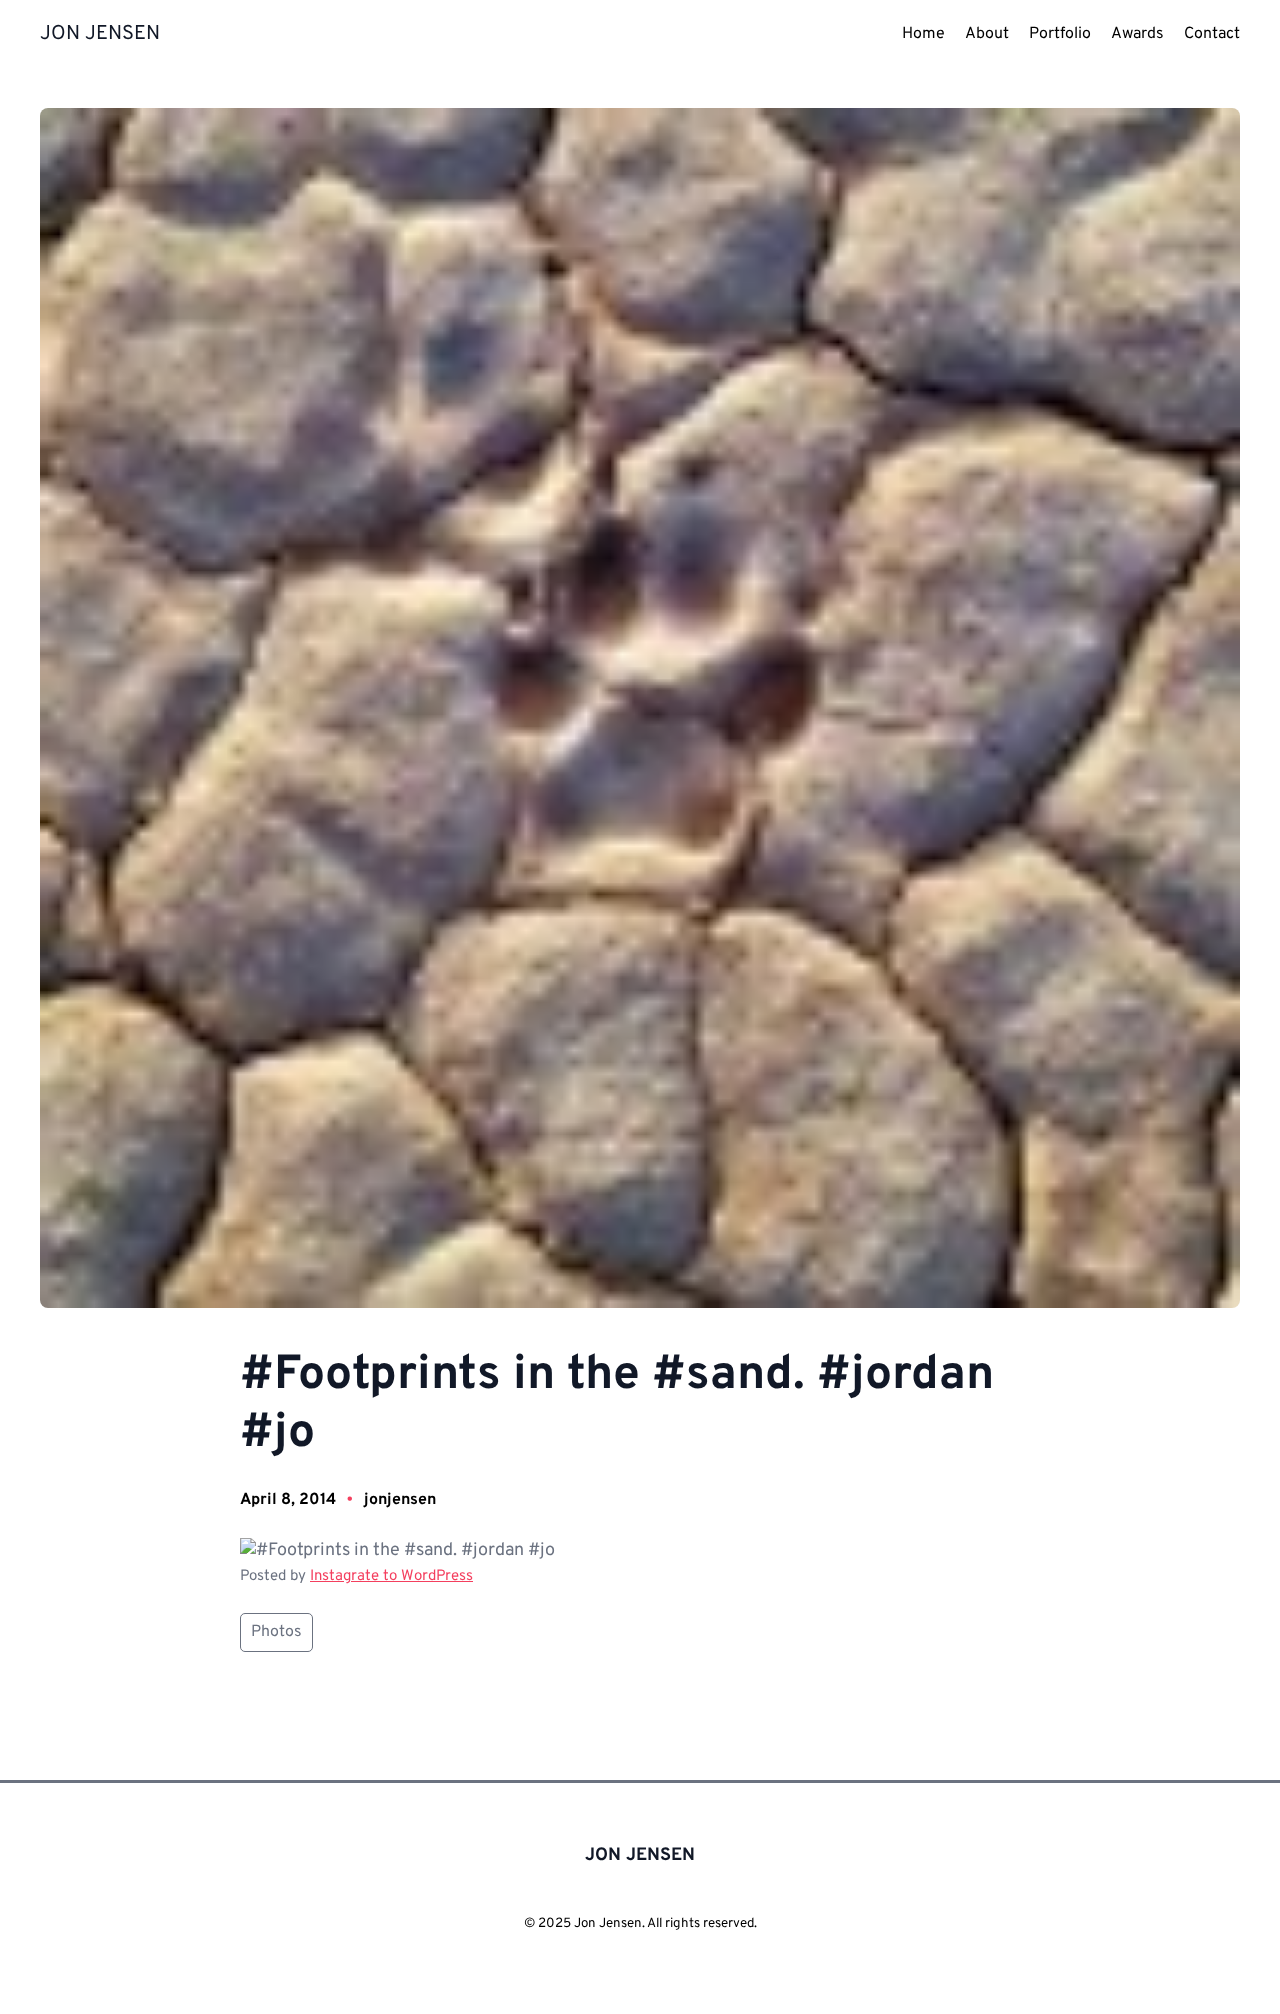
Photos (276, 1632)
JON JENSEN (100, 34)
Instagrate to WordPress (391, 1576)
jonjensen (400, 1500)
